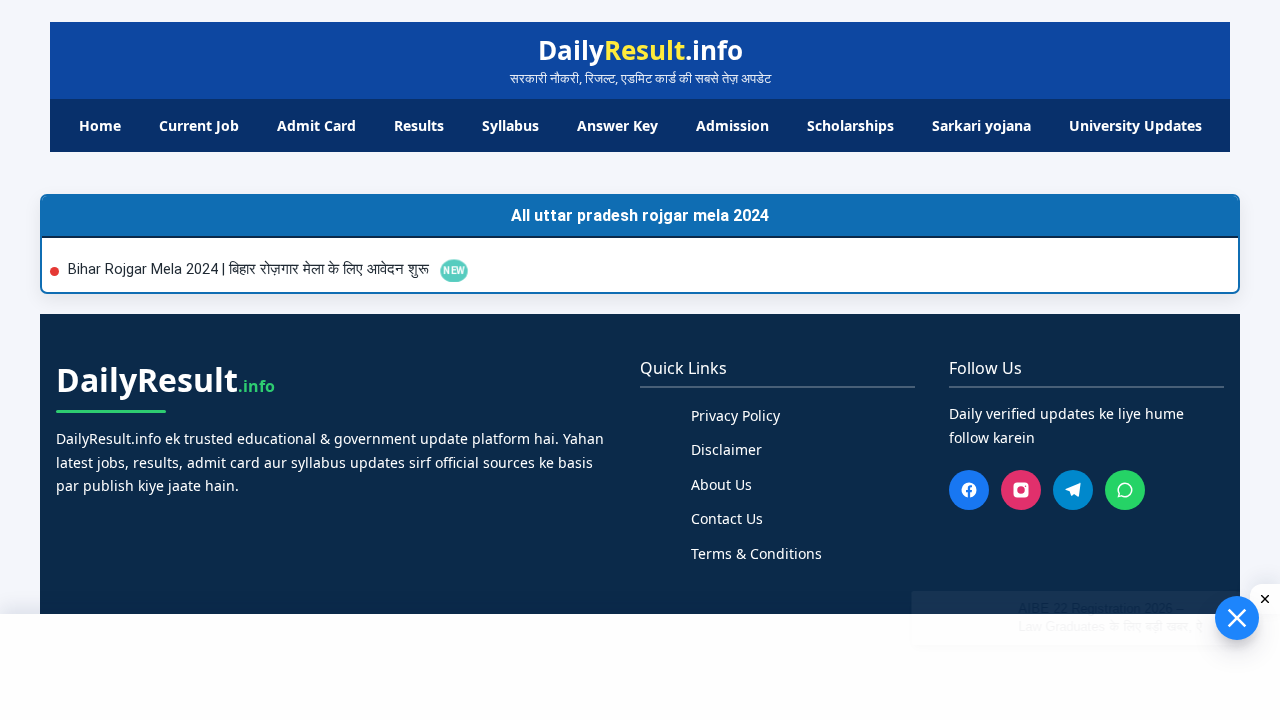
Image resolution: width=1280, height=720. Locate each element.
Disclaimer (726, 449)
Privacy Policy (735, 415)
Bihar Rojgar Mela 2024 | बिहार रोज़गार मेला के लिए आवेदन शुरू (250, 269)
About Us (721, 484)
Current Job (199, 125)
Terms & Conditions (756, 553)
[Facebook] (969, 490)
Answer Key (617, 125)
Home (100, 125)
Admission (732, 125)
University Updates (1135, 125)
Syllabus (510, 125)
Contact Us (727, 518)
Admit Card (316, 125)
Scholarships (850, 125)
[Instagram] (1021, 490)
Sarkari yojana (981, 125)
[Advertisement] (640, 664)
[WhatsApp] (1125, 490)
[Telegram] (1073, 490)
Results (419, 125)
